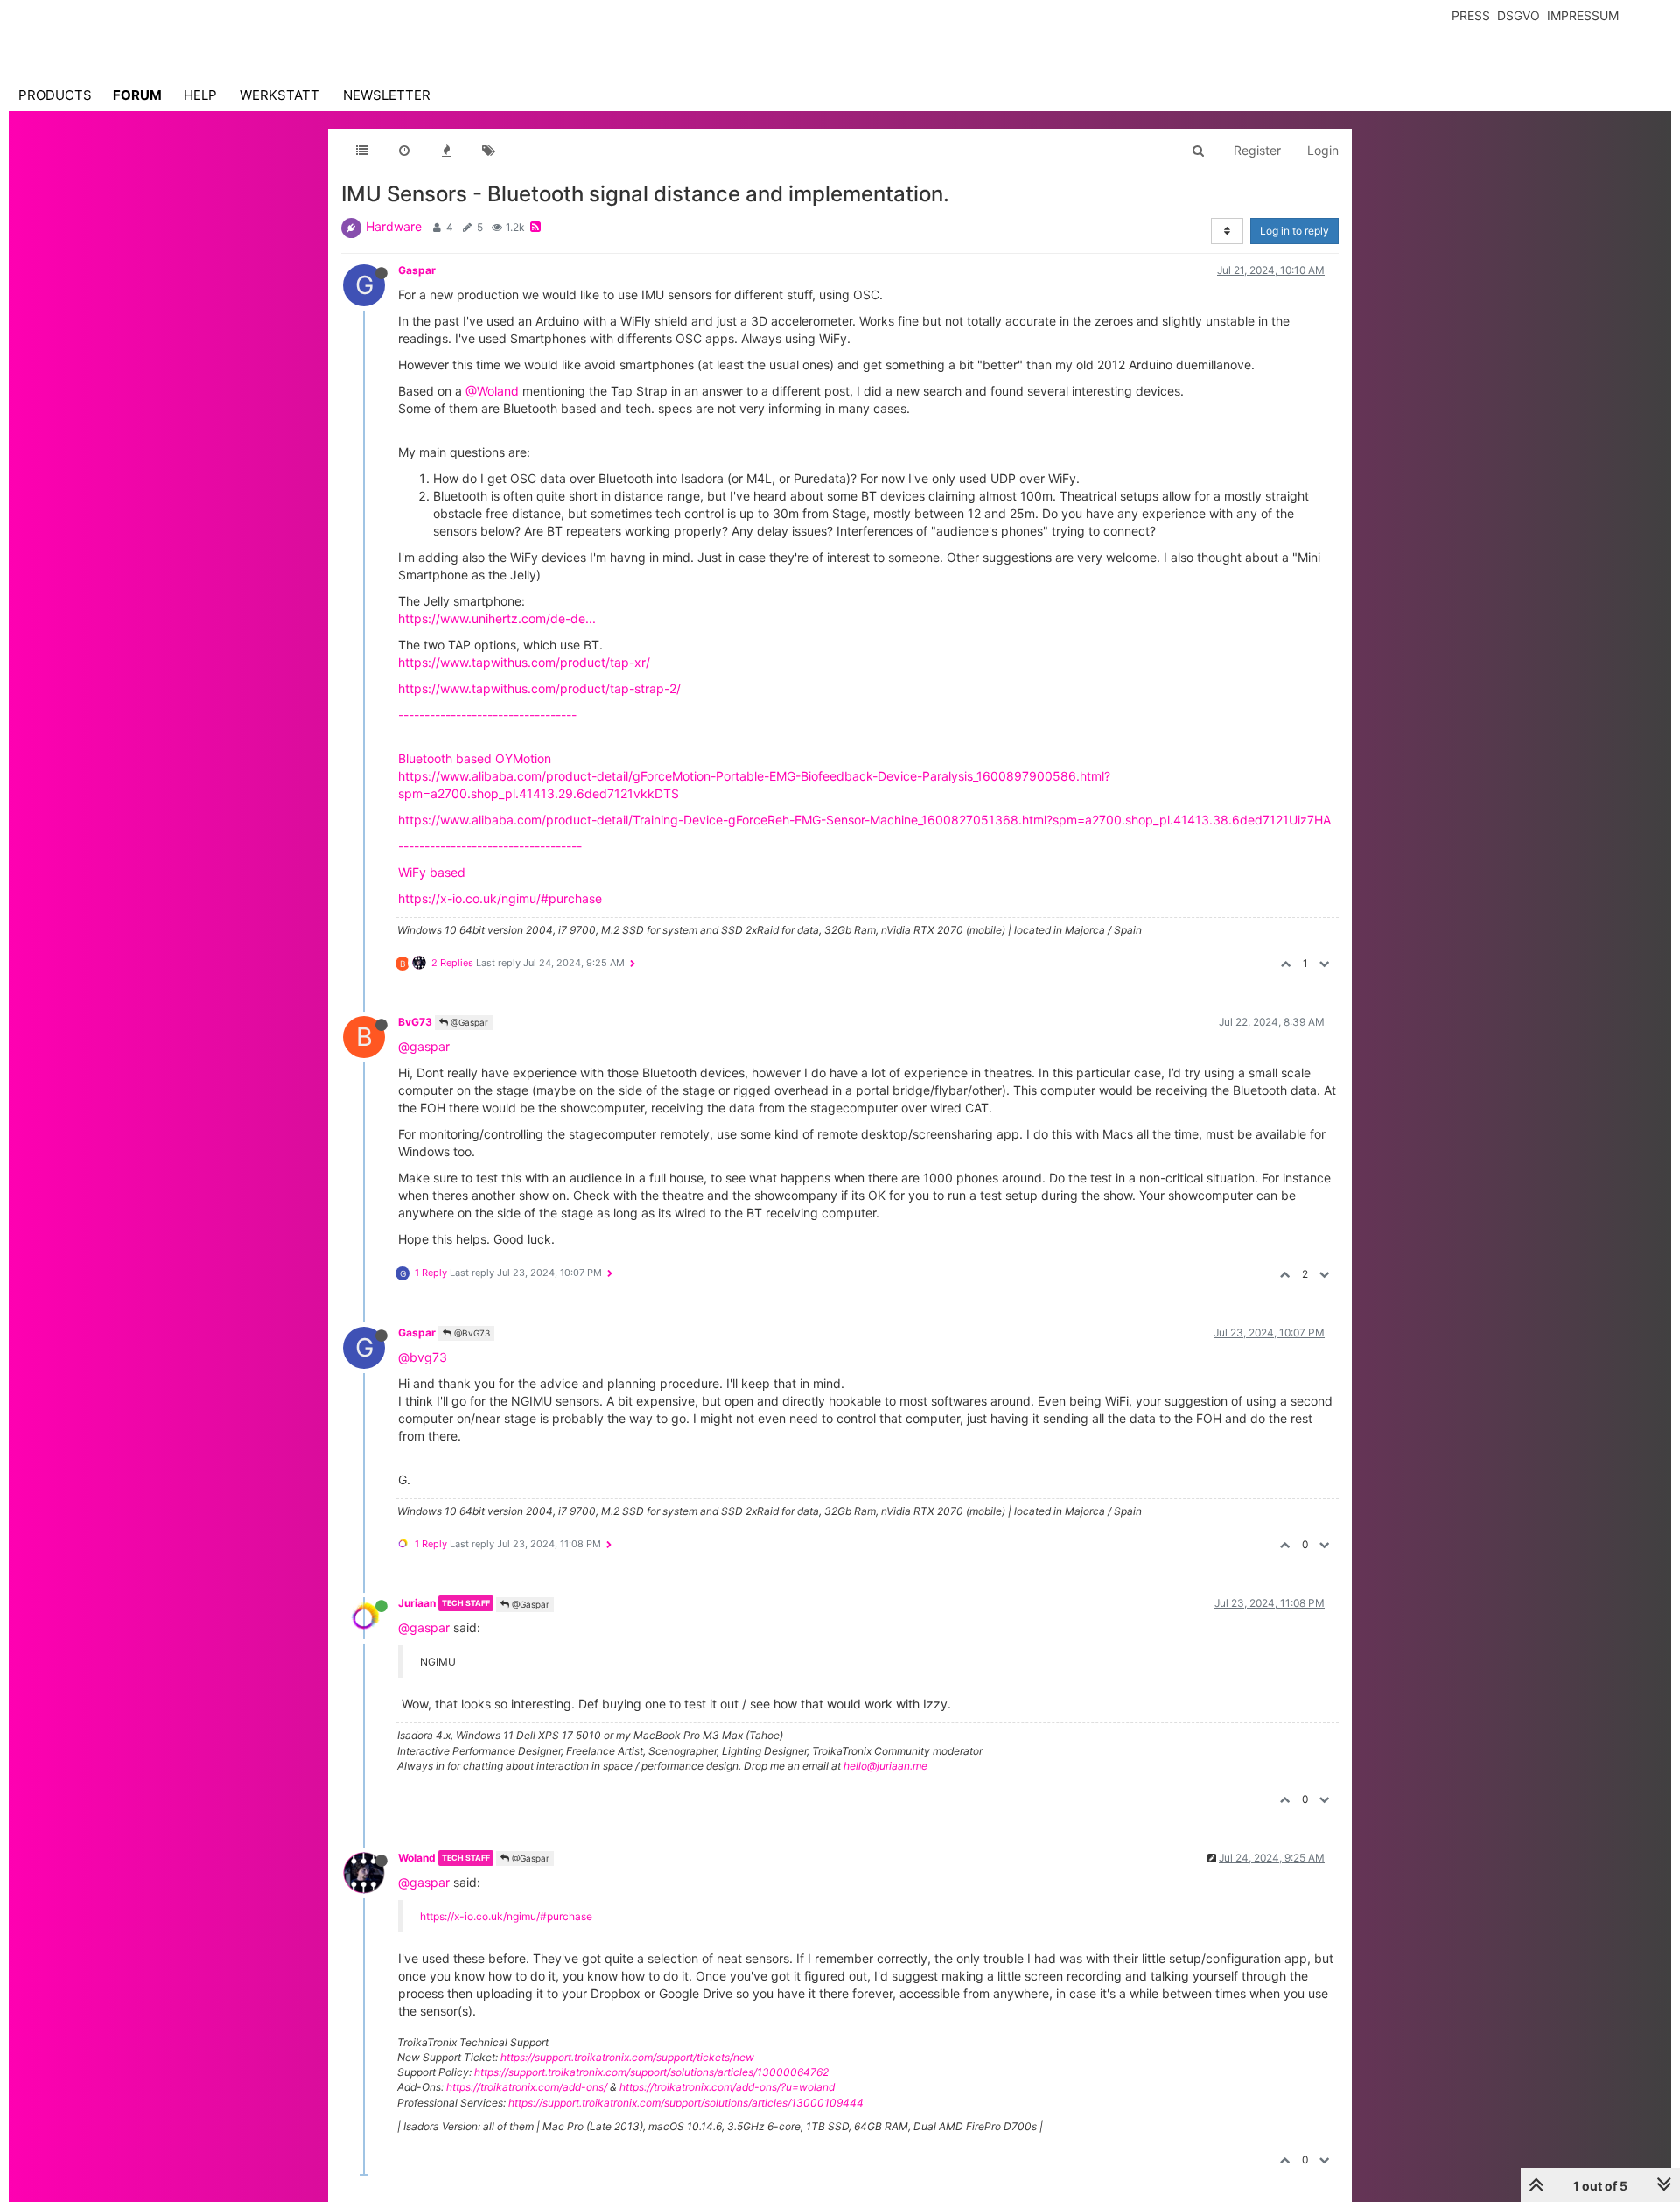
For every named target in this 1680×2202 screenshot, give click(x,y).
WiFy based (432, 872)
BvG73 (415, 1022)
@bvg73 (423, 1357)
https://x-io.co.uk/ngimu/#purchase (500, 898)
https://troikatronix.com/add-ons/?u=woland (727, 2087)
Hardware (394, 226)
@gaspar (424, 1046)
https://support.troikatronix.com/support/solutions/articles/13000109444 (686, 2103)
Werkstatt (280, 95)
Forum (137, 95)
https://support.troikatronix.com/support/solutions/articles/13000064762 (651, 2072)
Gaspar (417, 270)
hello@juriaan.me (885, 1766)
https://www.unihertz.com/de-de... (497, 618)
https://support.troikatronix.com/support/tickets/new (627, 2057)
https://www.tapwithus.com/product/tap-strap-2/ (539, 688)
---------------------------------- (487, 715)
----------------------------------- (490, 846)
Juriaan (417, 1603)
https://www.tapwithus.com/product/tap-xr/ (524, 662)
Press (1471, 15)
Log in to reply (1295, 231)
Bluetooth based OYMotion (475, 758)
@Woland (492, 391)
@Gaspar (468, 1022)
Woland (417, 1858)
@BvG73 (471, 1333)
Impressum (1583, 15)
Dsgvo (1519, 15)
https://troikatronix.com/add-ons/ (527, 2087)
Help (200, 95)
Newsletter (387, 95)
